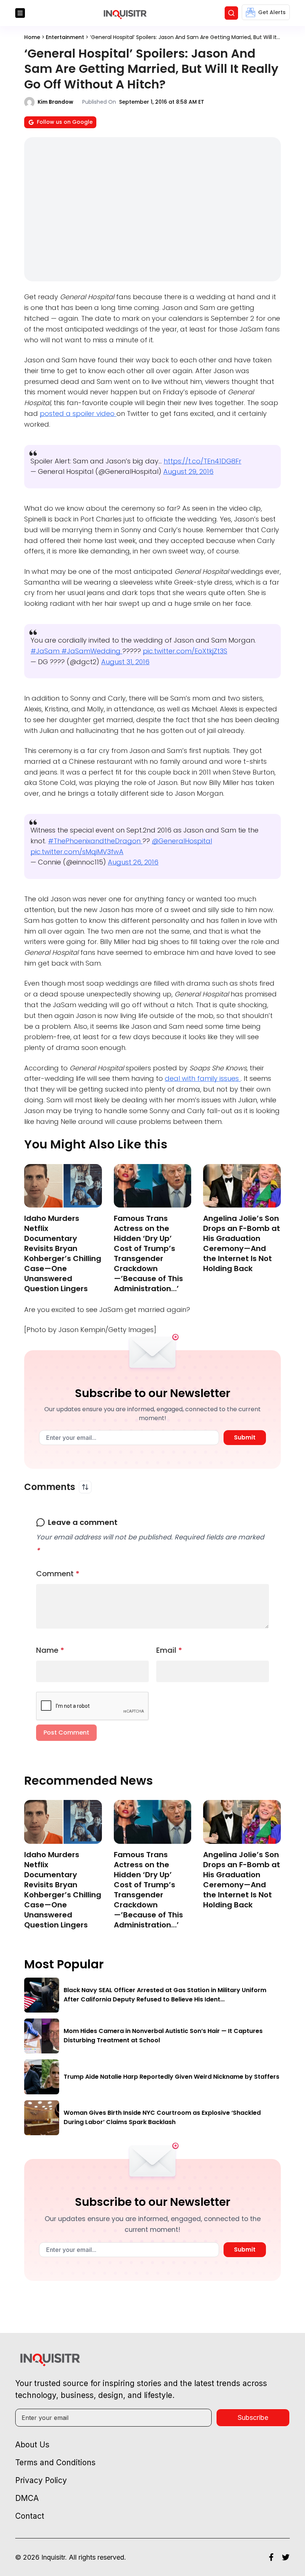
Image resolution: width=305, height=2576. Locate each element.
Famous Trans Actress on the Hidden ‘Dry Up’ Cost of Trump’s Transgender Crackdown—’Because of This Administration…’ (148, 1253)
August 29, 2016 (188, 471)
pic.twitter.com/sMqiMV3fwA (77, 852)
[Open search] (231, 13)
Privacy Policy (41, 2480)
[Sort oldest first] (85, 1487)
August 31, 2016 (125, 662)
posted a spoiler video (78, 413)
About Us (32, 2445)
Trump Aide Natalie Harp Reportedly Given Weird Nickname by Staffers (171, 2077)
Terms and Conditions (55, 2462)
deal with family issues (203, 1078)
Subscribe (253, 2417)
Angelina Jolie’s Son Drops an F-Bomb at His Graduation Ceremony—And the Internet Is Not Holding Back (242, 1243)
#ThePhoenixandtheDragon (95, 841)
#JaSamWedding (92, 651)
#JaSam (46, 651)
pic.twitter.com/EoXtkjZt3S (185, 651)
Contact (30, 2516)
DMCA (27, 2498)
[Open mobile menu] (20, 13)
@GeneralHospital (182, 841)
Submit (245, 1437)
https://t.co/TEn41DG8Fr (203, 461)
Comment (58, 1574)
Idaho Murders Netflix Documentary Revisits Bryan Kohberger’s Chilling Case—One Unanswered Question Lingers (63, 1253)
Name (50, 1650)
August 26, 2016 (133, 862)
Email (169, 1650)
